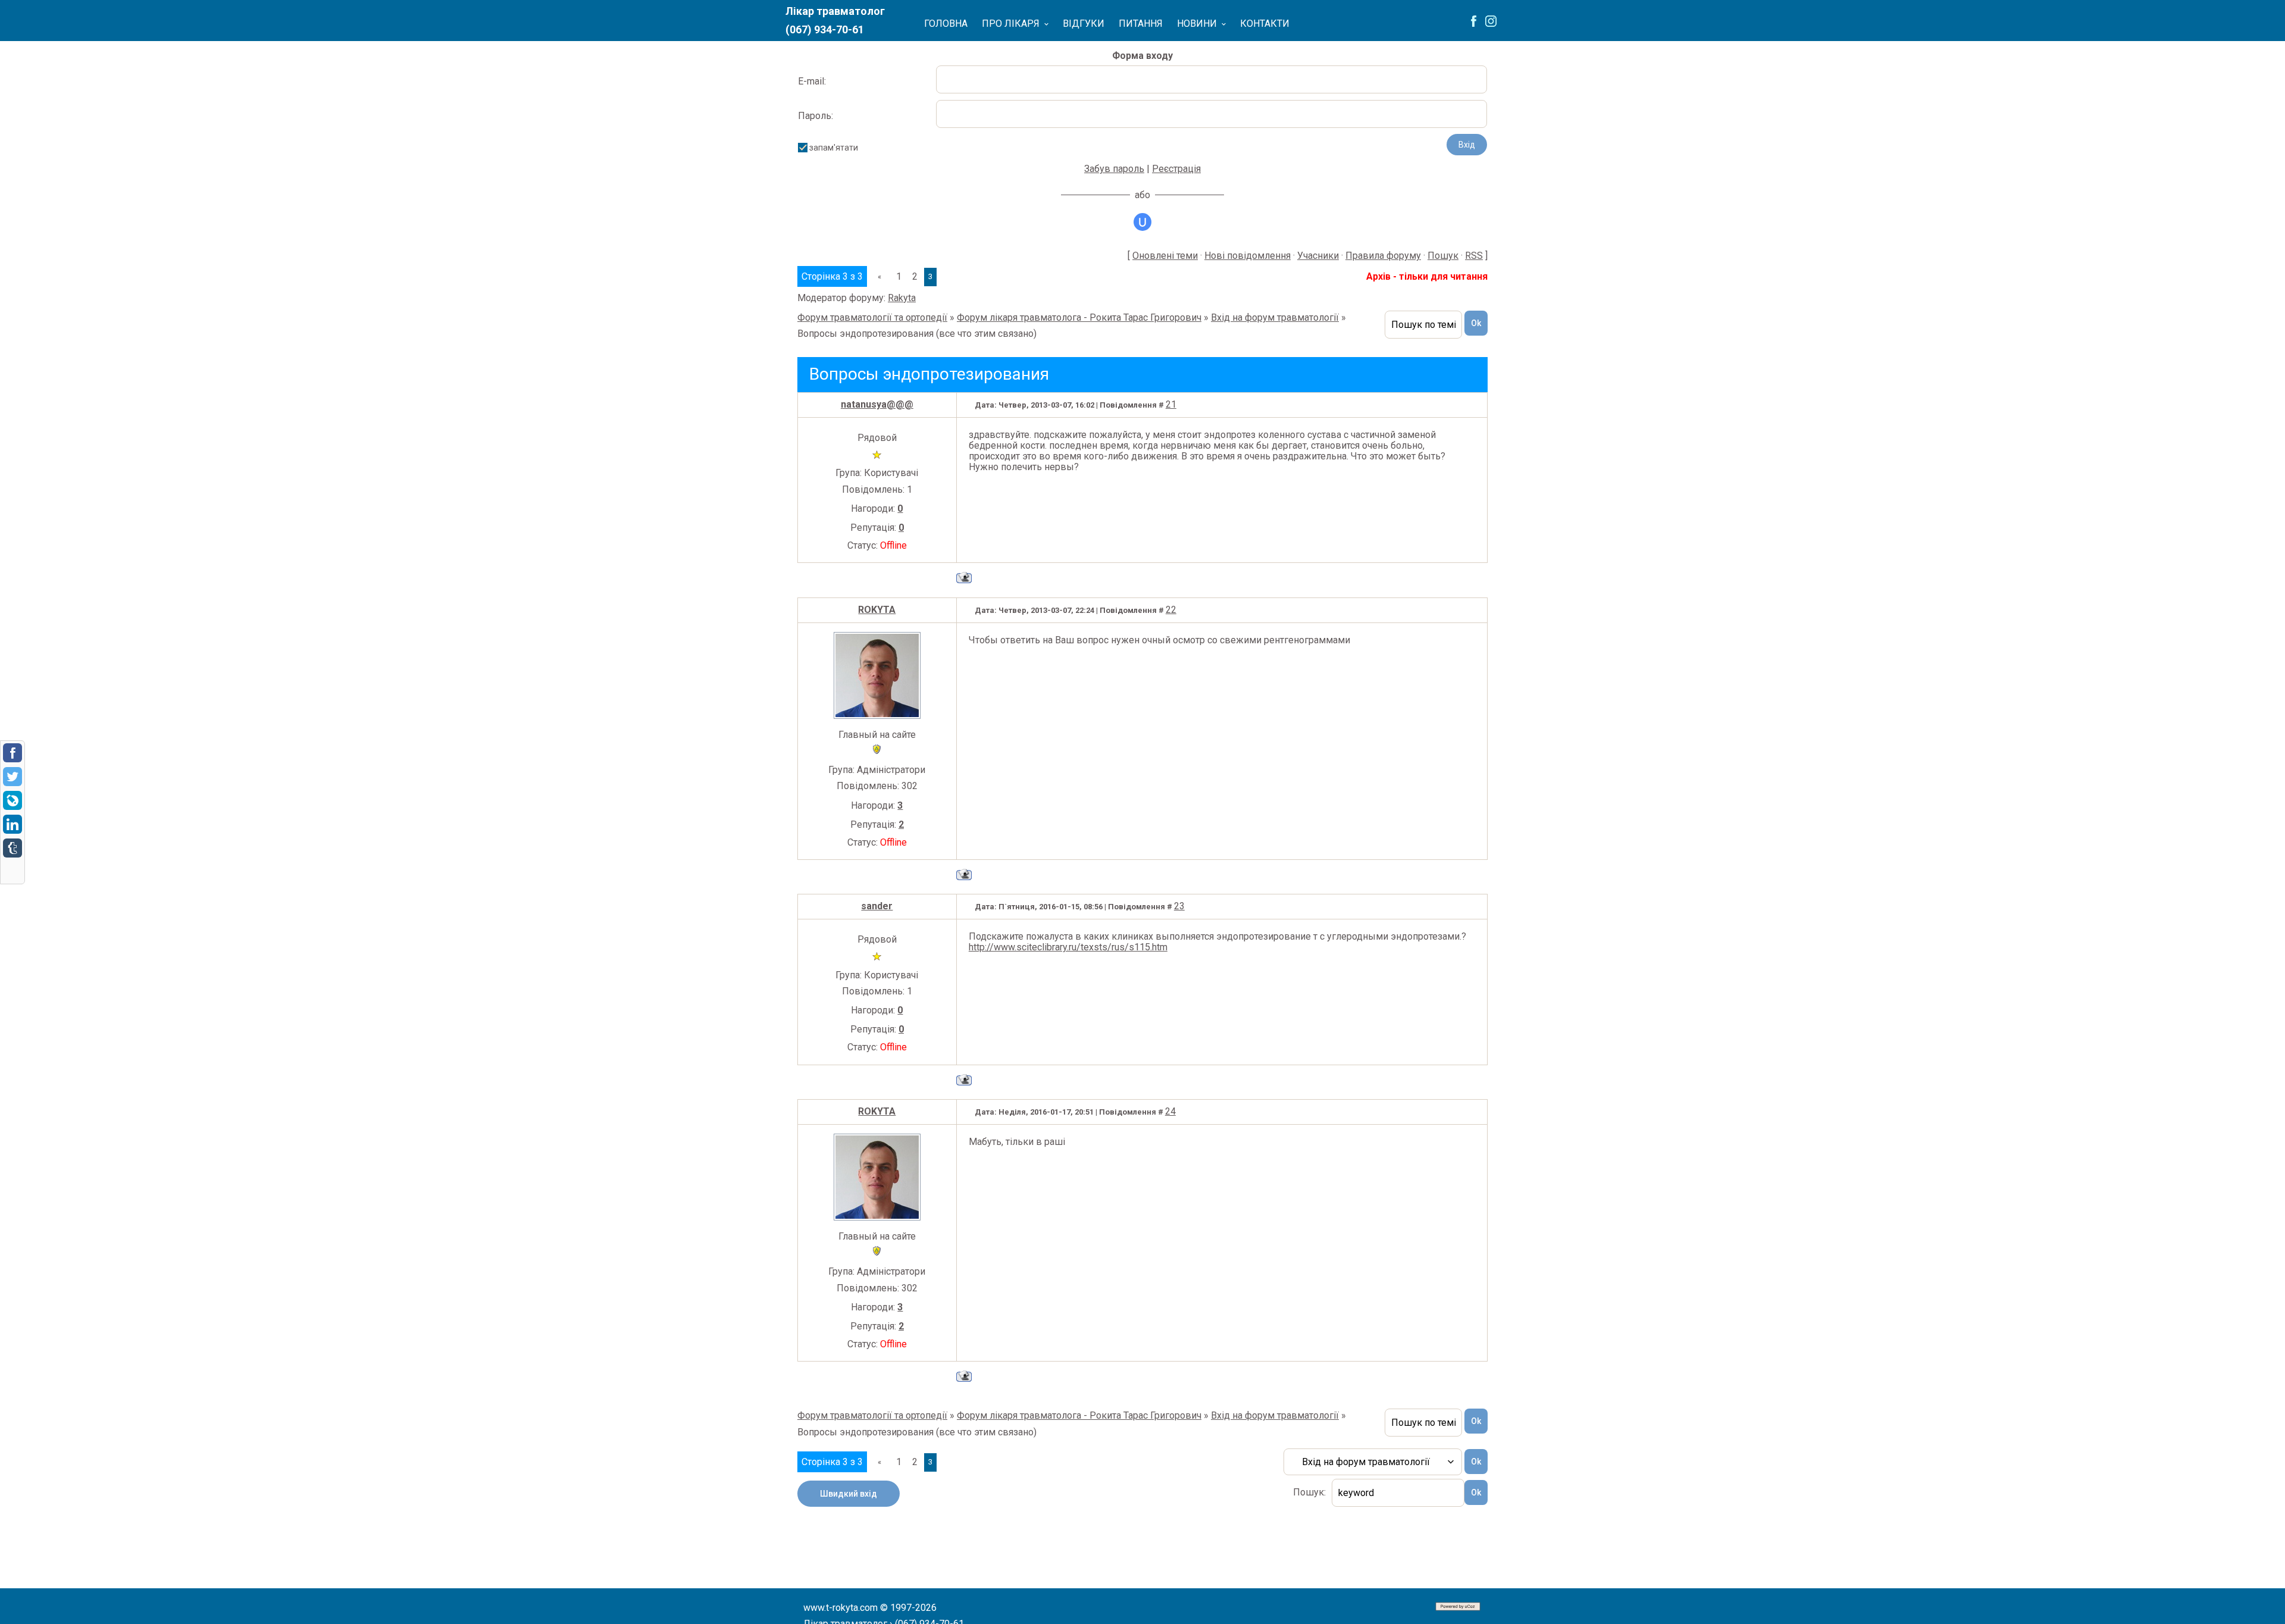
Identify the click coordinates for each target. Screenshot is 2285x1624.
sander (877, 906)
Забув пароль (1114, 169)
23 (1179, 906)
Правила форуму (1383, 256)
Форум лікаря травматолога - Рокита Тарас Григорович (1079, 317)
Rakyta (902, 298)
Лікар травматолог (835, 11)
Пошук (1443, 256)
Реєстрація (1176, 169)
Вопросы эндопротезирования (866, 334)
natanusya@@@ (877, 404)
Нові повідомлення (1248, 256)
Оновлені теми (1165, 256)
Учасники (1318, 256)
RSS (1474, 256)
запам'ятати (834, 148)
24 (1170, 1111)
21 (1171, 404)
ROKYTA (877, 610)
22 (1171, 610)
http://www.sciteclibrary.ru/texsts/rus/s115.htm (1068, 947)
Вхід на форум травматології (1275, 317)
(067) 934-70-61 (825, 29)
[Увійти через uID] (1142, 222)
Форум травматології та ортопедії (872, 317)
